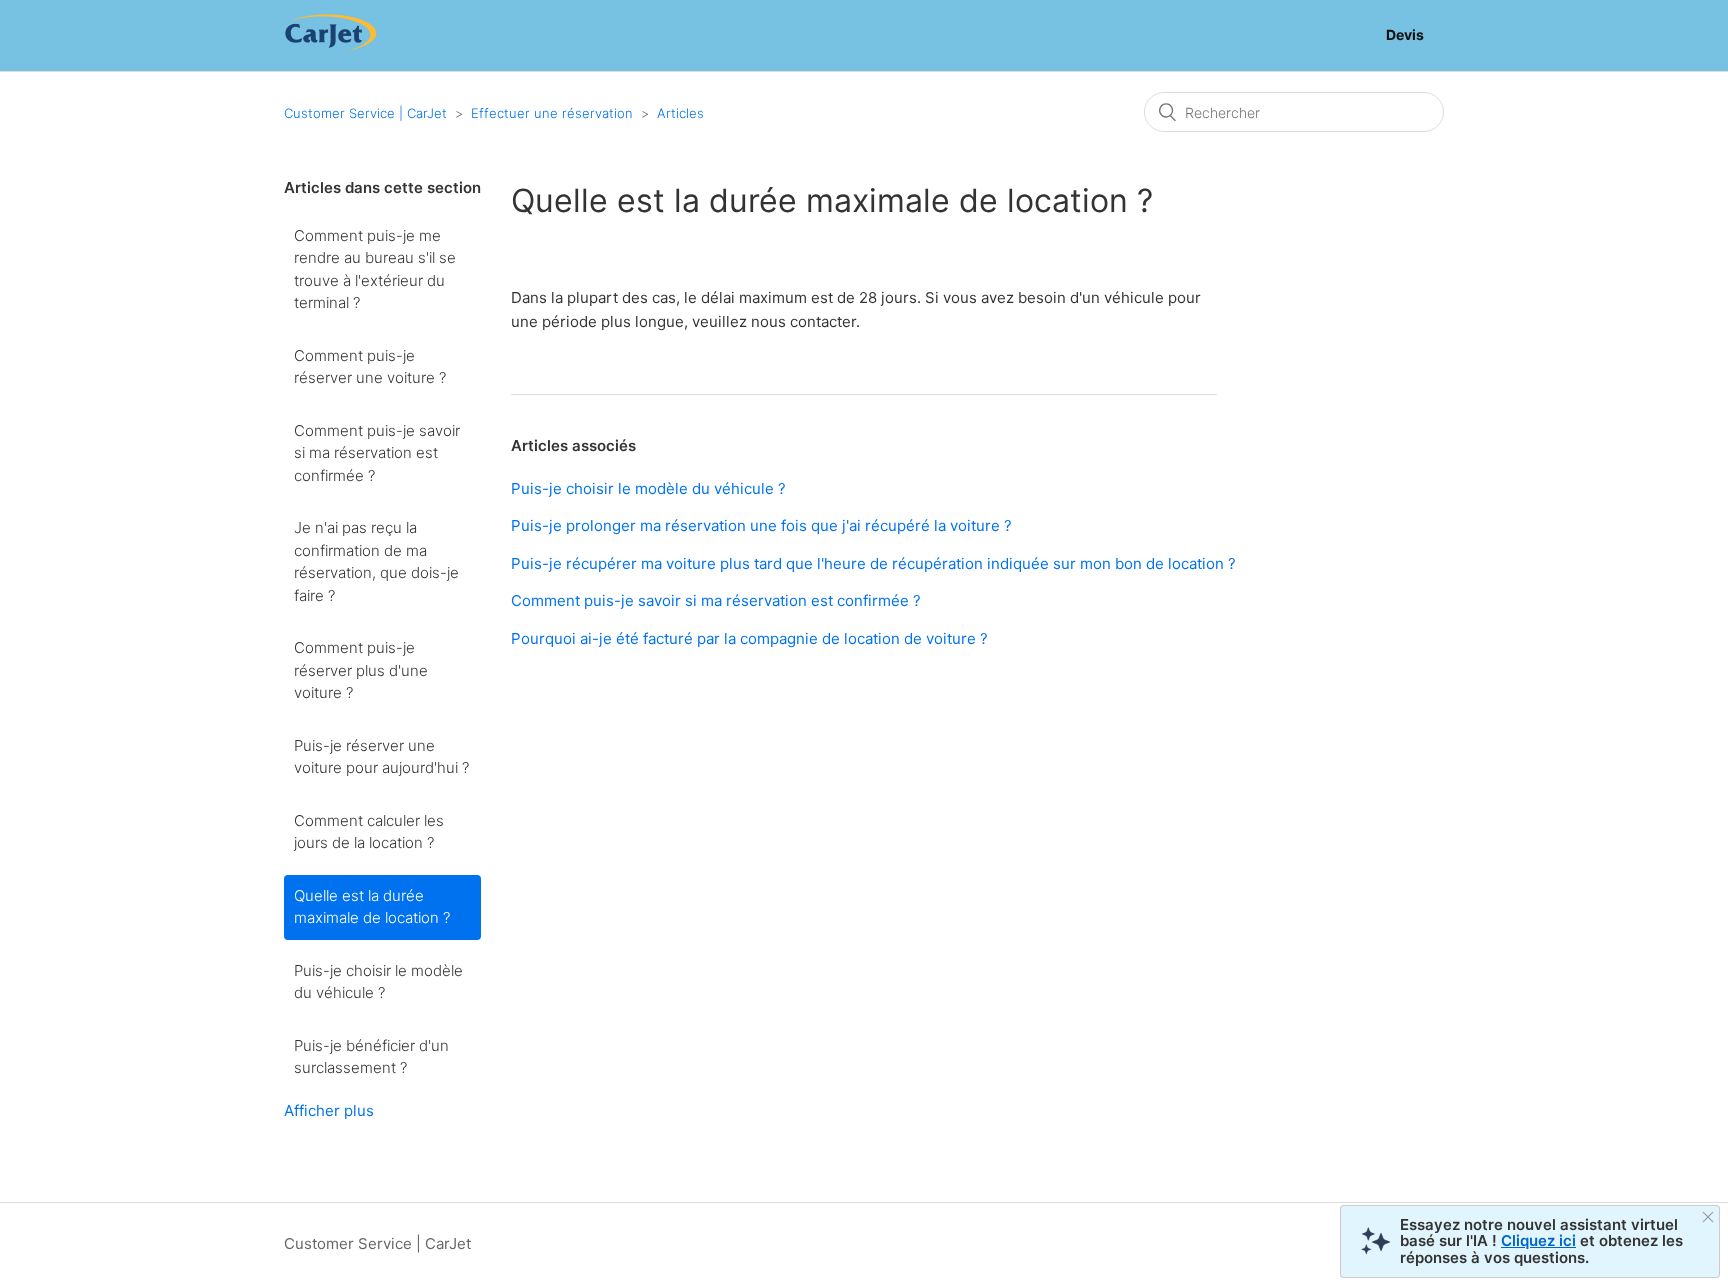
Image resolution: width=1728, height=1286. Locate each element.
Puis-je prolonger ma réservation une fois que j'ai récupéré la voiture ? (761, 525)
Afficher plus (329, 1110)
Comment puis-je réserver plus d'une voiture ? (361, 670)
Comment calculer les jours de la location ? (369, 832)
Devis (1405, 34)
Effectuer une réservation (552, 113)
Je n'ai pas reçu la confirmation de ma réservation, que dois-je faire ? (376, 561)
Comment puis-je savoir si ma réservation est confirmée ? (377, 453)
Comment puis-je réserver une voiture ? (370, 367)
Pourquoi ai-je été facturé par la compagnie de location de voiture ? (749, 638)
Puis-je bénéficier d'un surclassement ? (371, 1057)
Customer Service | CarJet (365, 113)
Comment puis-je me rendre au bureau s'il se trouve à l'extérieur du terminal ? (375, 269)
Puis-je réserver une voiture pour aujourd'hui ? (381, 757)
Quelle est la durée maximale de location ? (372, 907)
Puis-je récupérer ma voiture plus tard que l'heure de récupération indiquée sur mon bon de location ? (873, 563)
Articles (680, 113)
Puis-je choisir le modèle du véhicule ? (378, 982)
